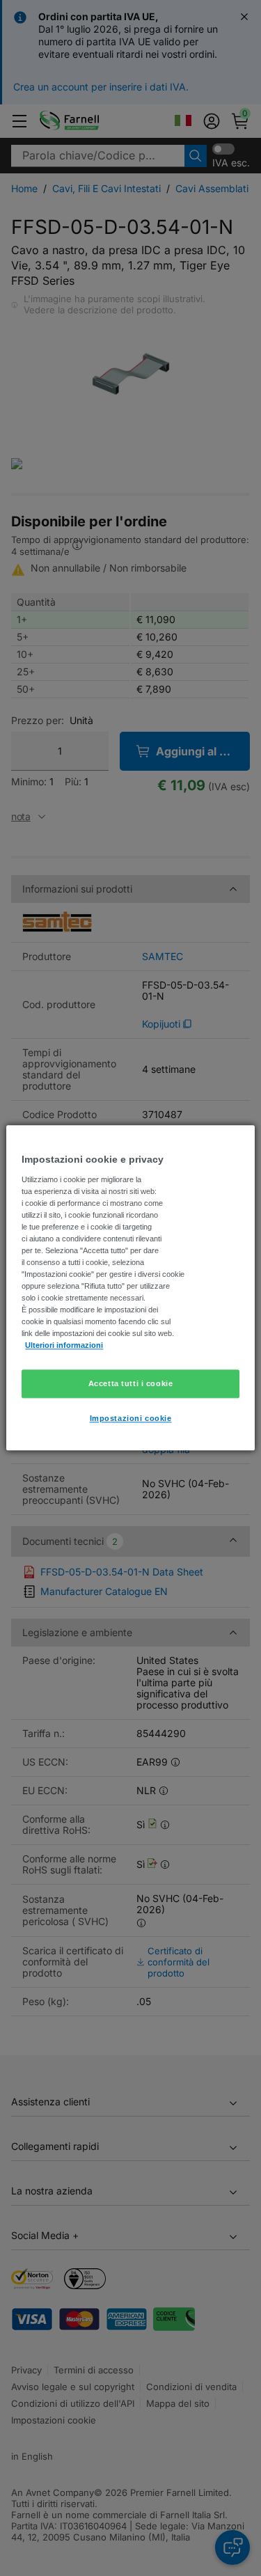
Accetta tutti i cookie (131, 1383)
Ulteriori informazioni (64, 1346)
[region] (130, 1288)
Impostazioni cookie (131, 1419)
